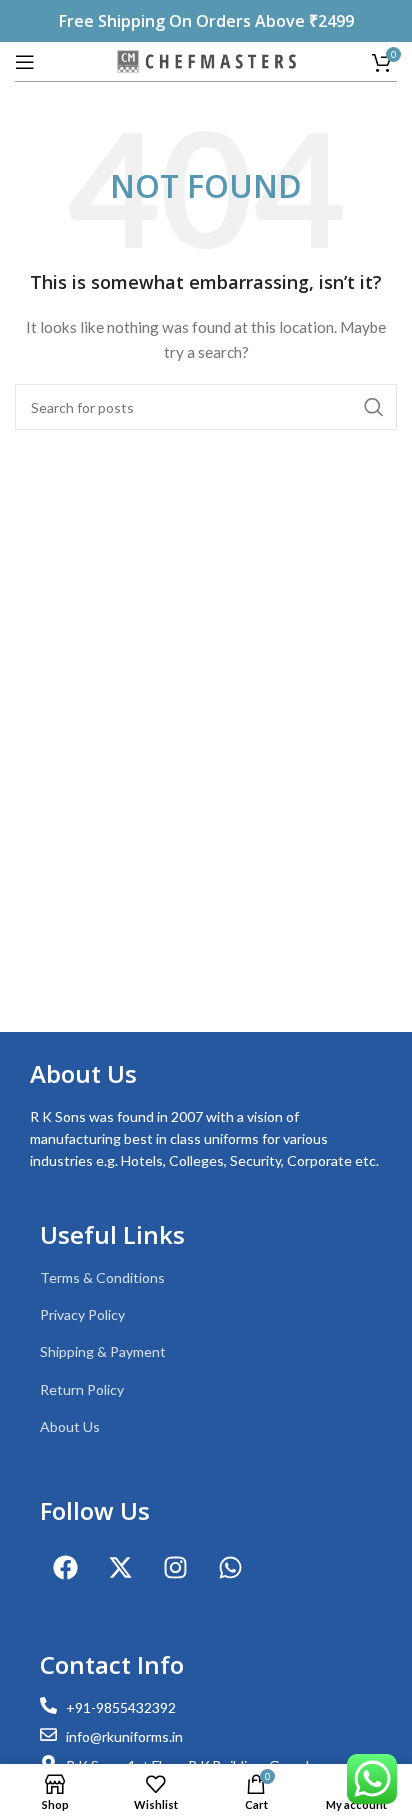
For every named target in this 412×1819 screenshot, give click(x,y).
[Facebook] (65, 1568)
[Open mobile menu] (25, 62)
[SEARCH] (374, 407)
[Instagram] (175, 1568)
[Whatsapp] (230, 1568)
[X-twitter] (120, 1568)
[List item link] (206, 1278)
